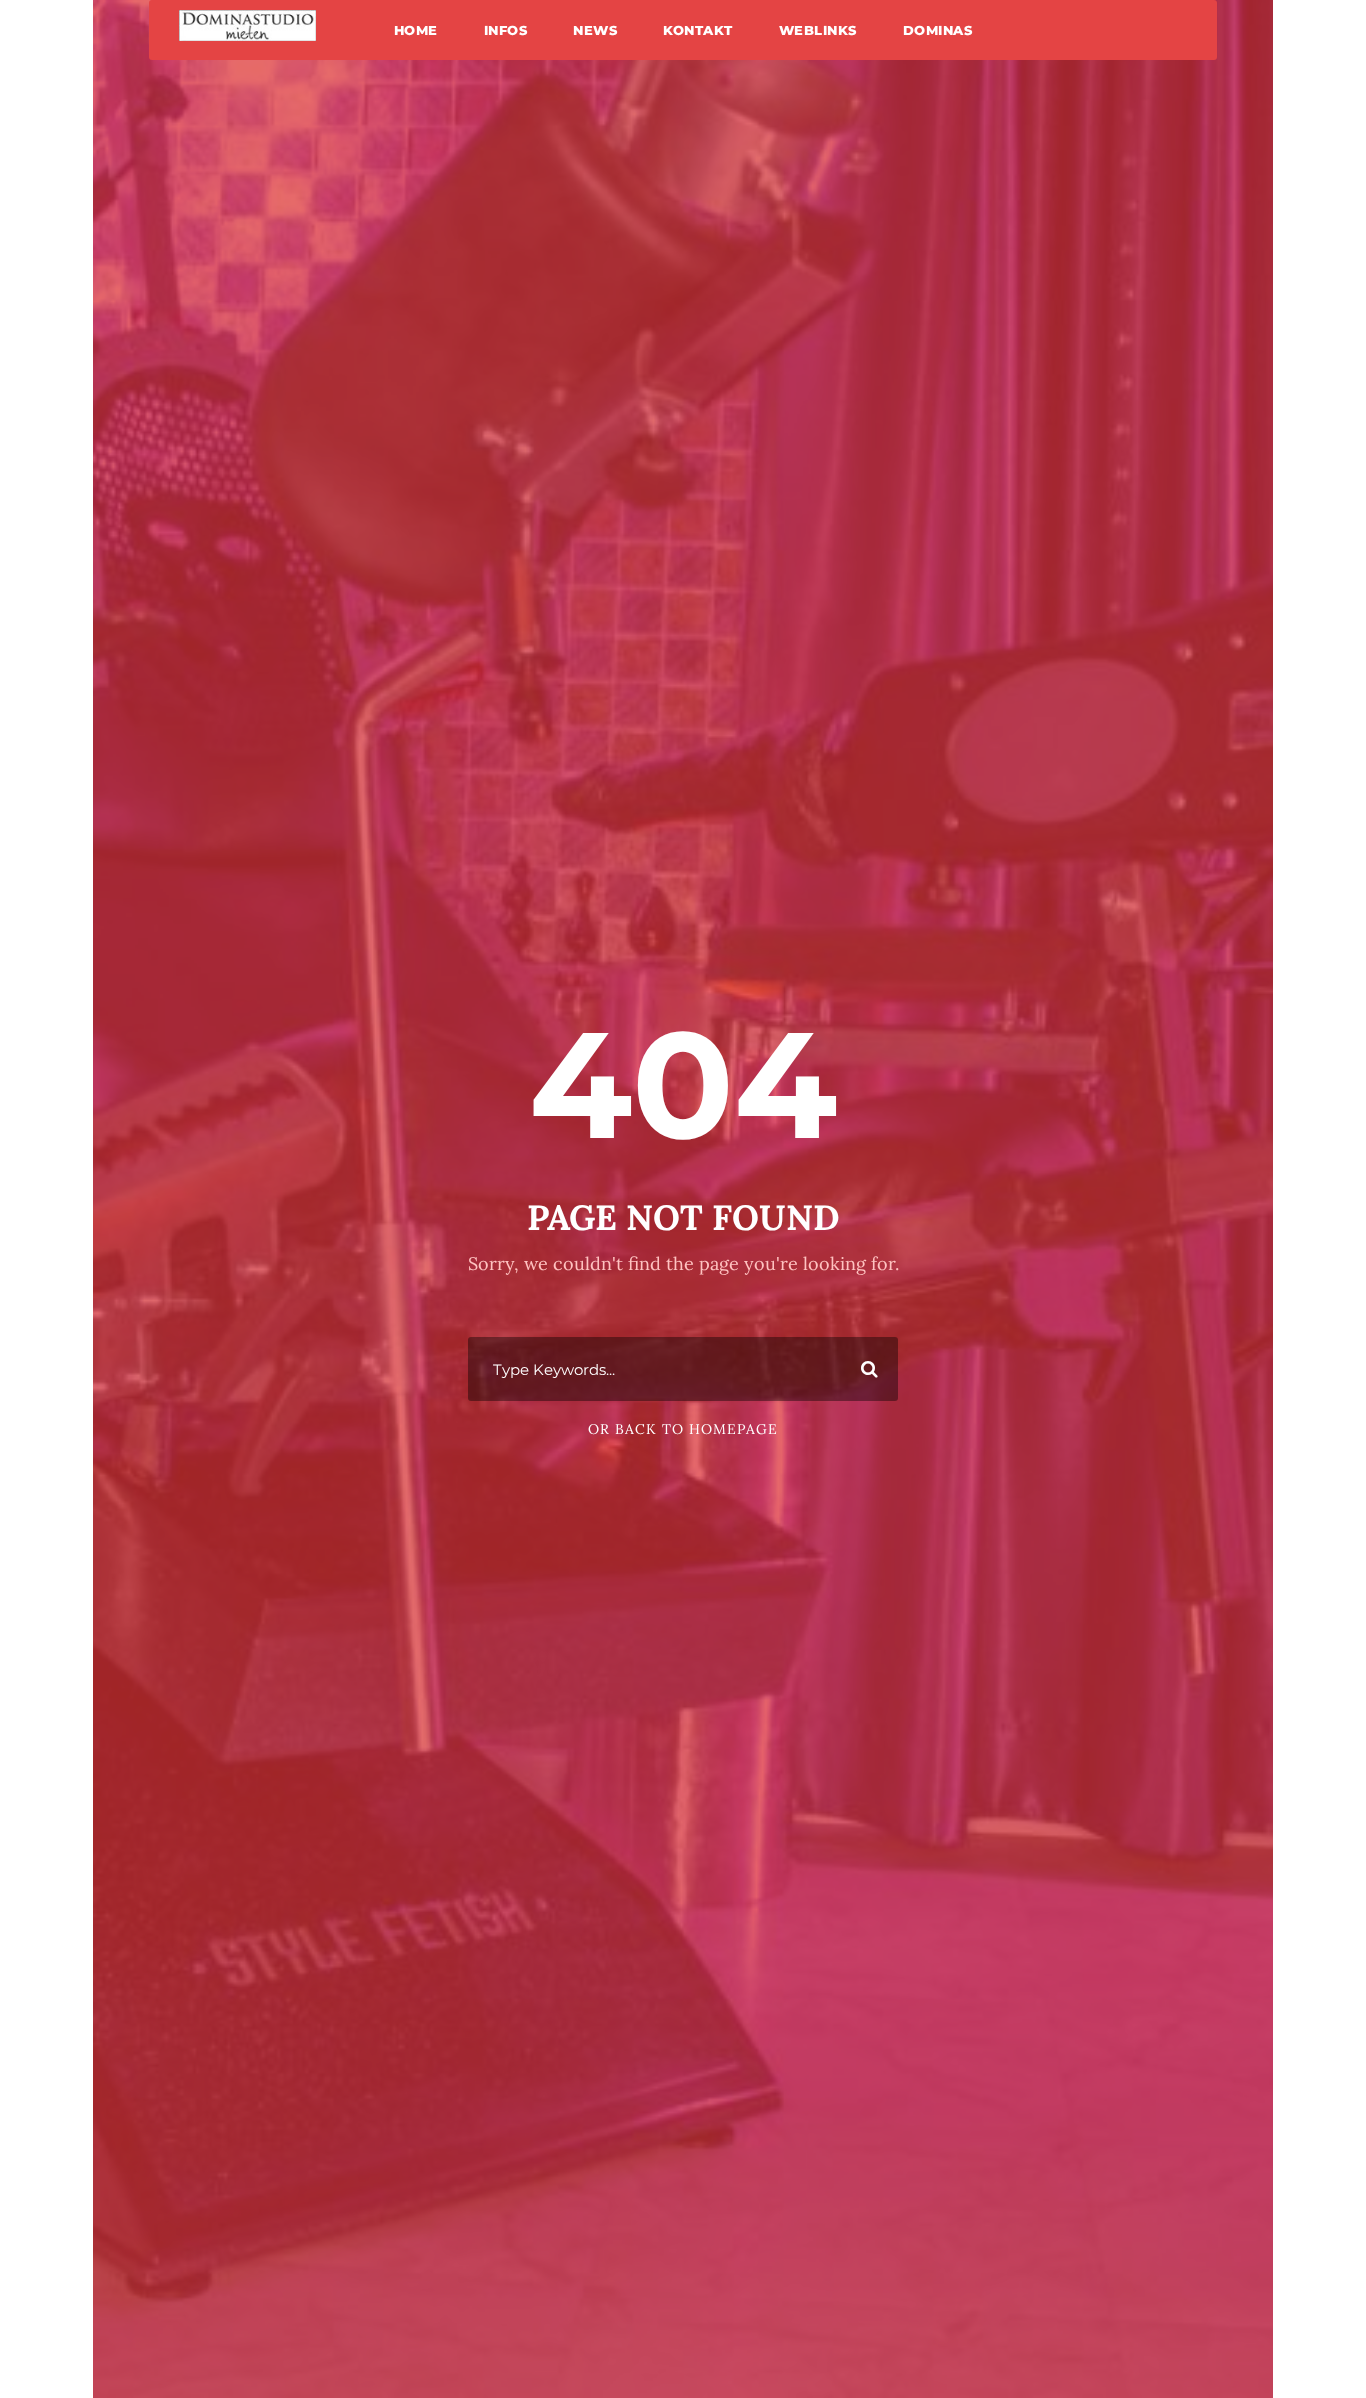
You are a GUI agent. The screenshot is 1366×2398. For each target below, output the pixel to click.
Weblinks (818, 30)
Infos (506, 30)
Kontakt (698, 30)
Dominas (938, 30)
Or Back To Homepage (683, 1429)
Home (416, 30)
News (595, 30)
